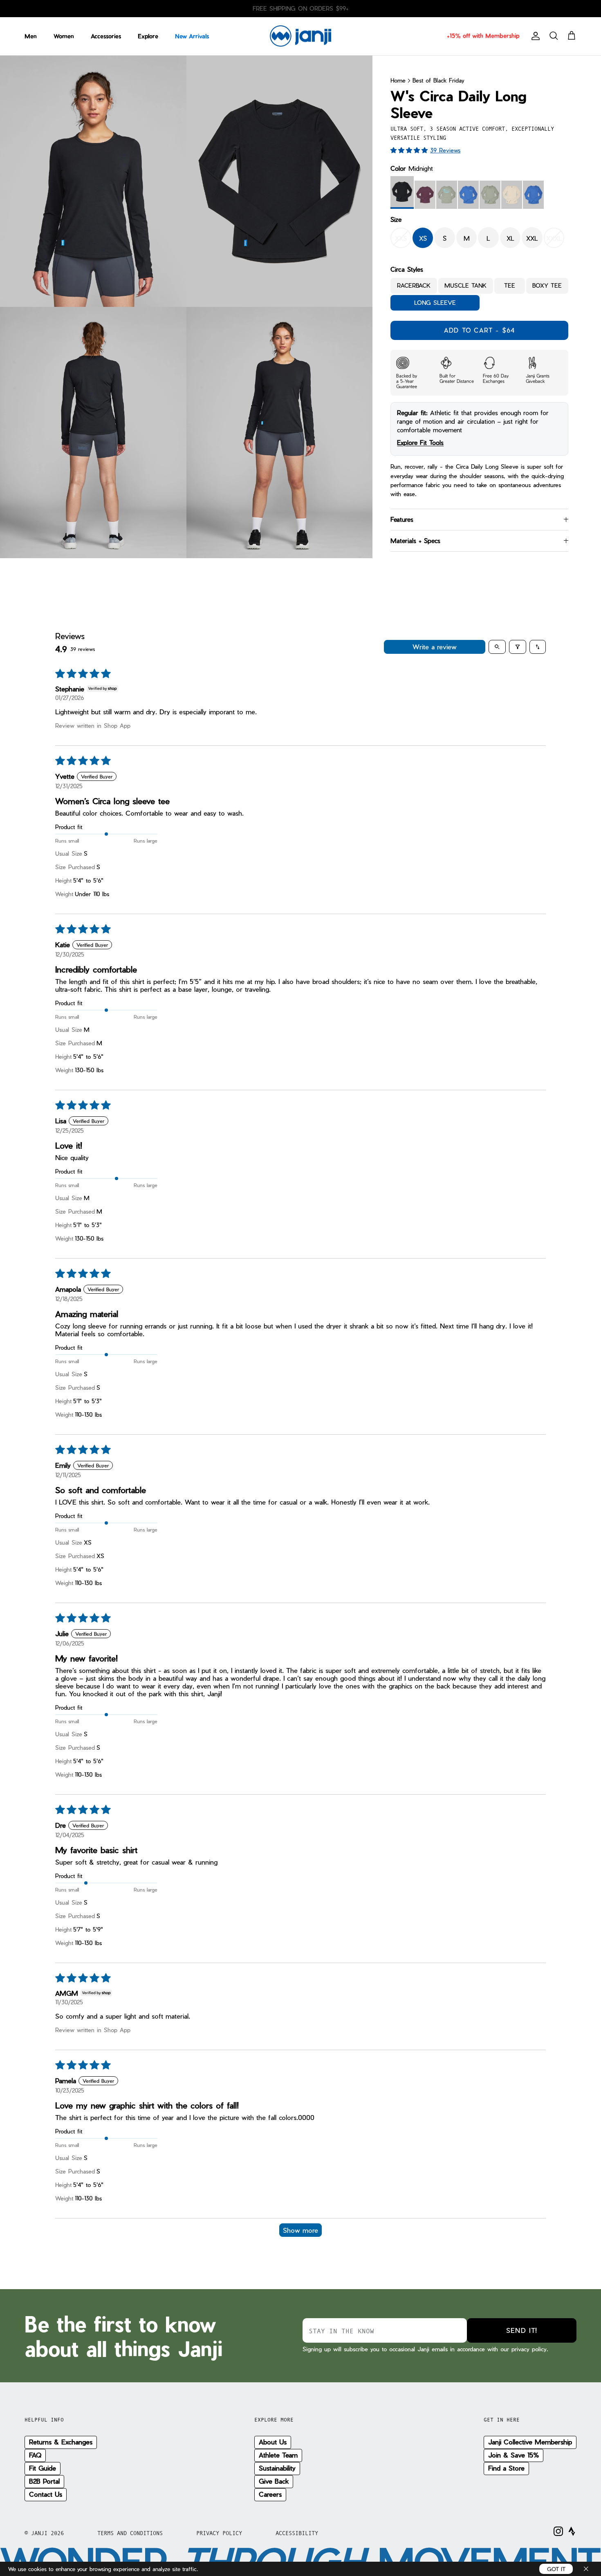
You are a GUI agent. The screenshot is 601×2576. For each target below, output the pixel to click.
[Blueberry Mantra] (468, 195)
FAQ (35, 2455)
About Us (273, 2442)
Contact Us (46, 2494)
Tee (510, 286)
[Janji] (300, 36)
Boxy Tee (547, 286)
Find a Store (506, 2468)
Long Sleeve (435, 303)
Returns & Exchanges (61, 2442)
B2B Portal (44, 2481)
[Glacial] (490, 195)
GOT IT (556, 2569)
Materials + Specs (415, 541)
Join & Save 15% (514, 2455)
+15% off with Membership (483, 36)
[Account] (534, 36)
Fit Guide (43, 2468)
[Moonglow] (512, 195)
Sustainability (277, 2468)
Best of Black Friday (438, 80)
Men (31, 36)
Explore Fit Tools (420, 443)
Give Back (274, 2481)
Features (402, 519)
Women (64, 36)
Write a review (435, 647)
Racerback (414, 286)
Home (398, 80)
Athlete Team (278, 2455)
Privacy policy (219, 2533)
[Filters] (518, 647)
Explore (148, 36)
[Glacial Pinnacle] (447, 195)
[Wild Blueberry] (533, 195)
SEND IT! (522, 2330)
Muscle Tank (465, 286)
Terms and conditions (130, 2533)
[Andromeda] (425, 195)
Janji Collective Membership (530, 2442)
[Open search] (497, 647)
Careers (270, 2494)
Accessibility (297, 2533)
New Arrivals (192, 36)
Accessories (106, 36)
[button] (410, 150)
